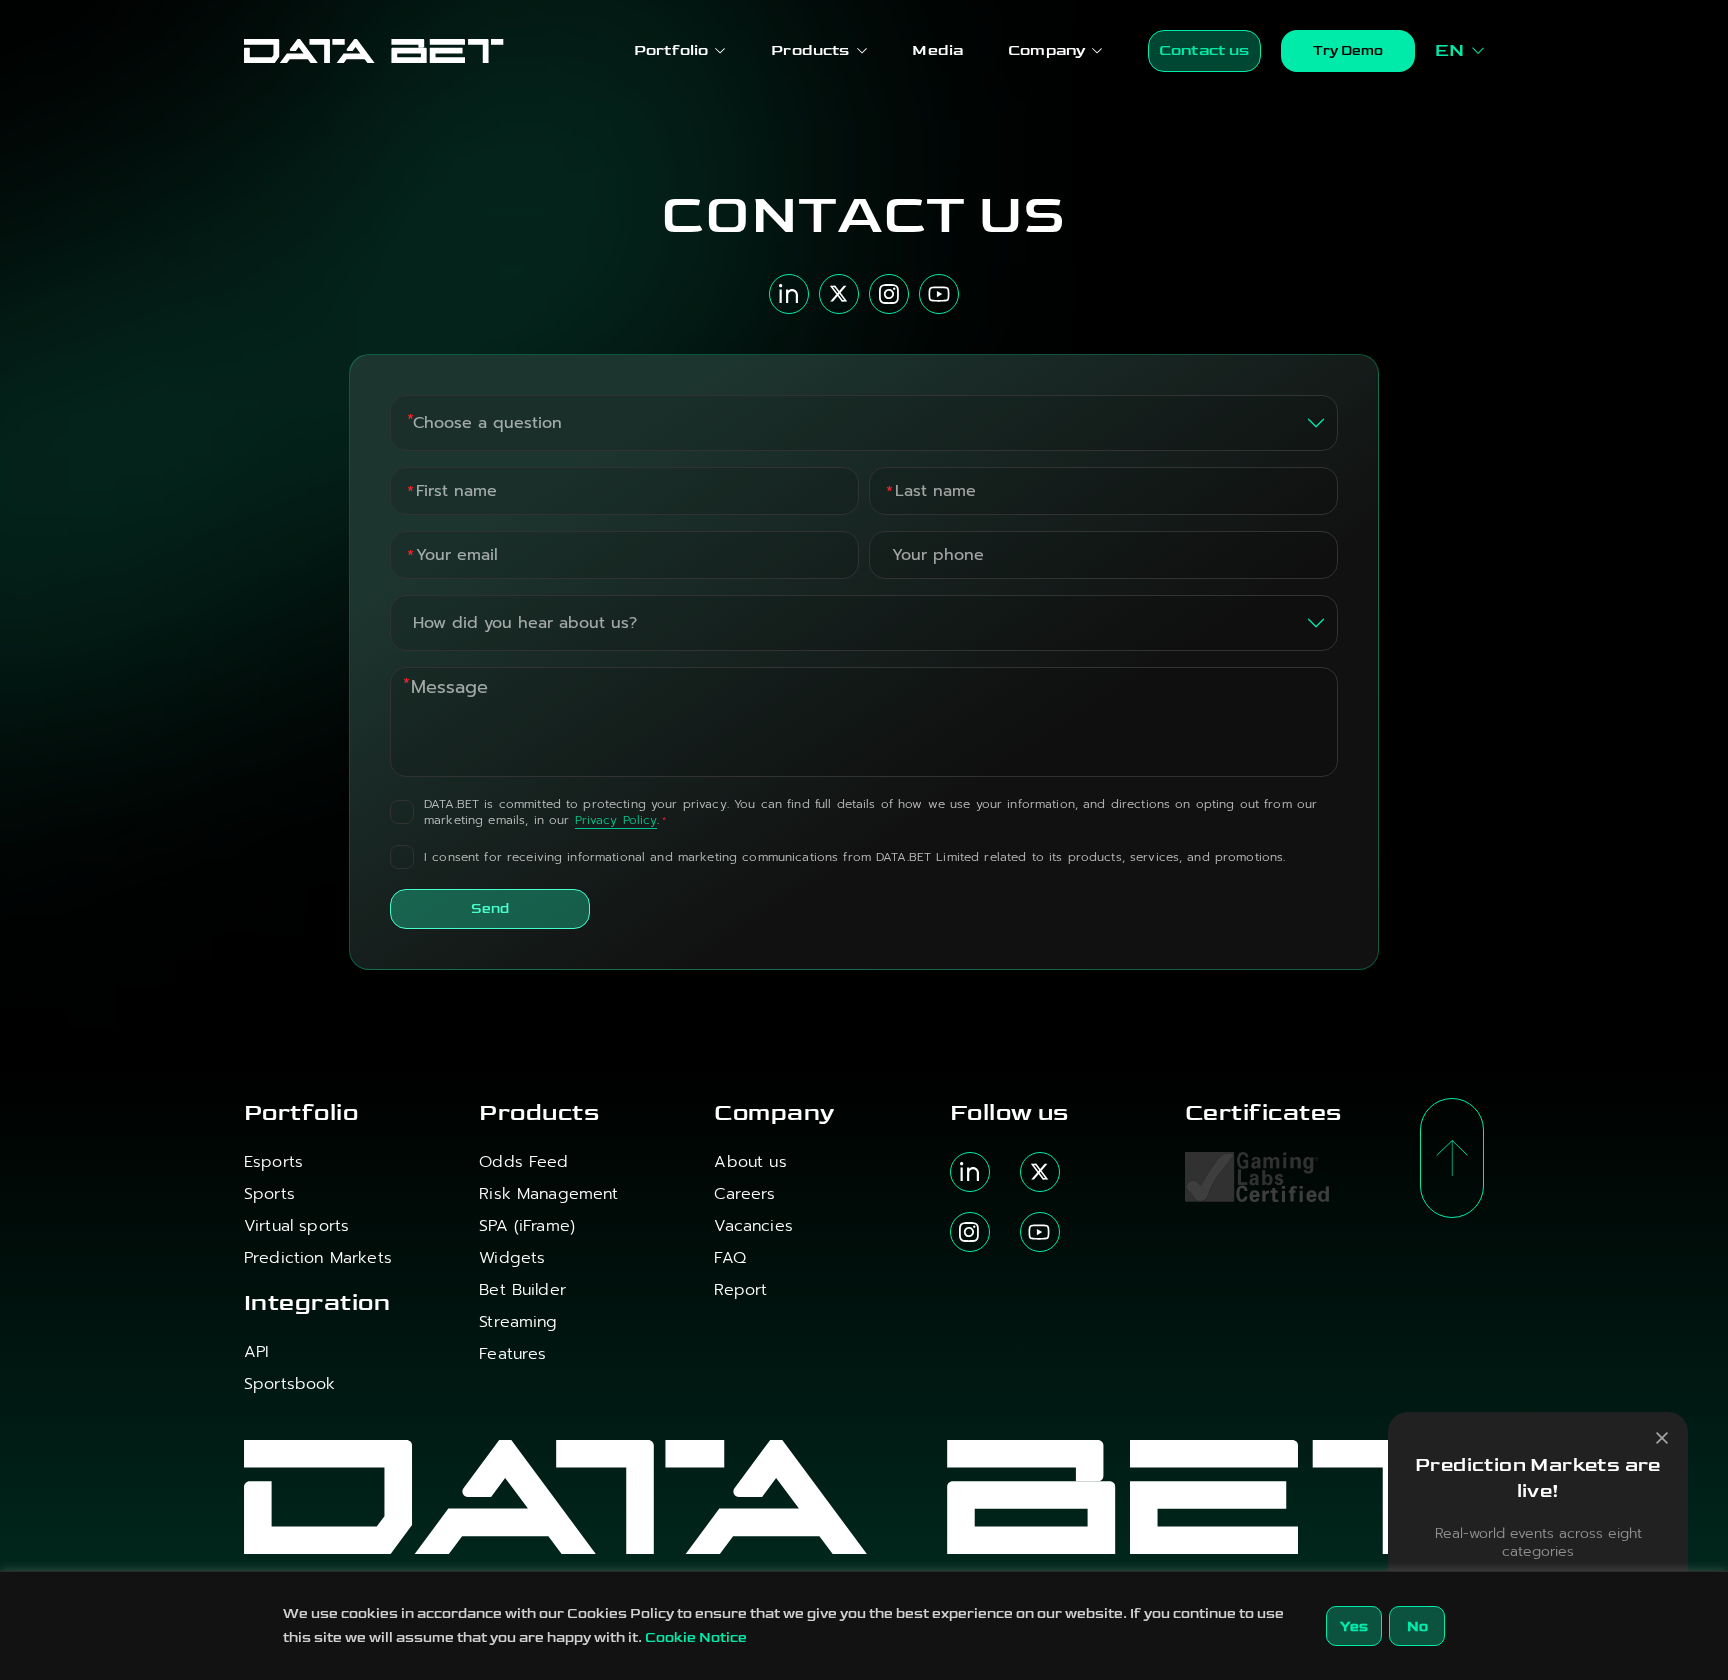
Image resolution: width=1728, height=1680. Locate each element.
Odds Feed (523, 1162)
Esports (273, 1162)
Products (810, 50)
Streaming (518, 1322)
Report (740, 1290)
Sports (269, 1194)
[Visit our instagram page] (970, 1232)
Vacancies (753, 1226)
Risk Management (548, 1194)
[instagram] (889, 294)
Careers (744, 1194)
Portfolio (671, 50)
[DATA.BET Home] (374, 51)
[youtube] (939, 294)
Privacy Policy (616, 820)
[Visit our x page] (1040, 1172)
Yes (1354, 1626)
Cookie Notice (696, 1637)
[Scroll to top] (1452, 1158)
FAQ (729, 1258)
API (256, 1352)
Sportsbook (290, 1384)
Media (937, 50)
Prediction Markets (318, 1258)
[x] (839, 294)
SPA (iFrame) (527, 1226)
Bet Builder (522, 1290)
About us (750, 1162)
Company (1046, 50)
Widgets (512, 1258)
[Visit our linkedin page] (970, 1172)
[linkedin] (789, 294)
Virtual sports (296, 1226)
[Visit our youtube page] (1040, 1232)
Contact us (1204, 50)
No (1417, 1626)
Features (512, 1354)
